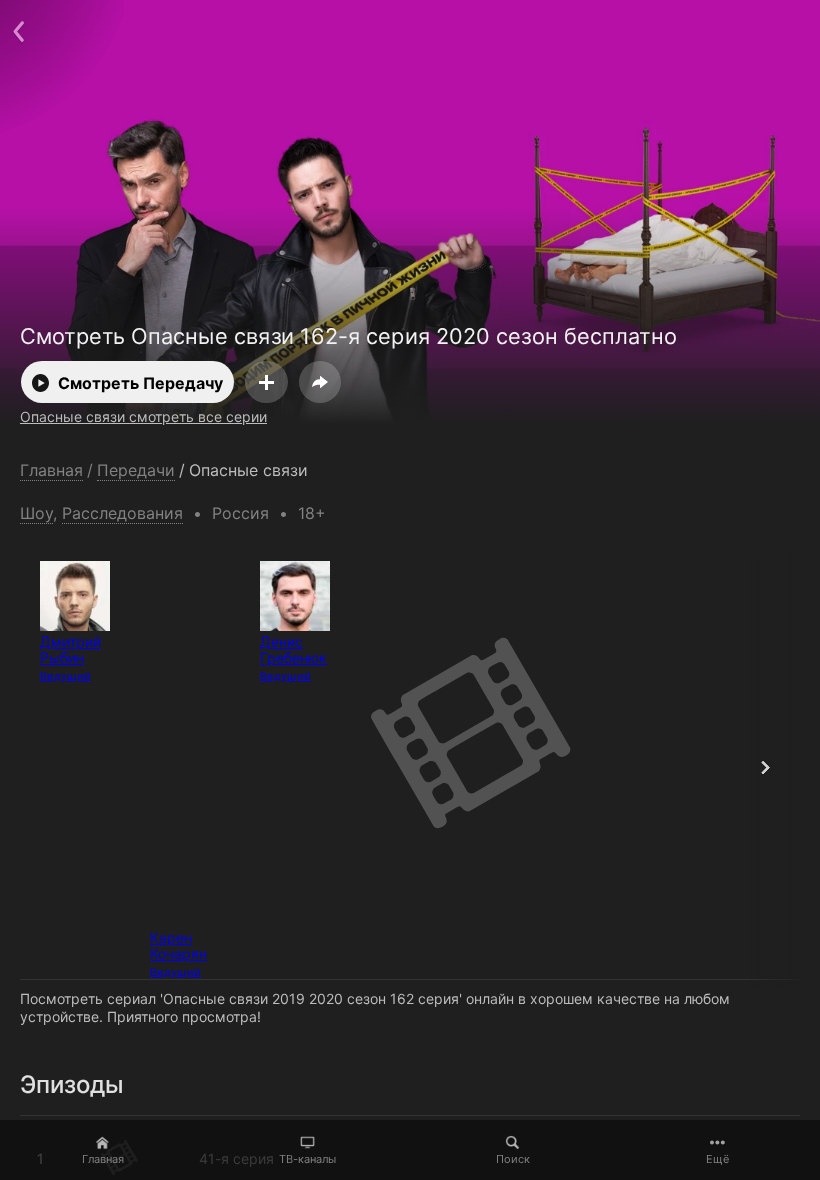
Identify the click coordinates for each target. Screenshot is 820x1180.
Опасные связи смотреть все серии (143, 416)
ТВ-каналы (307, 1159)
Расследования (122, 513)
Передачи (136, 470)
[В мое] (266, 382)
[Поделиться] (320, 382)
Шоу (36, 513)
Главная (103, 1159)
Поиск (513, 1159)
